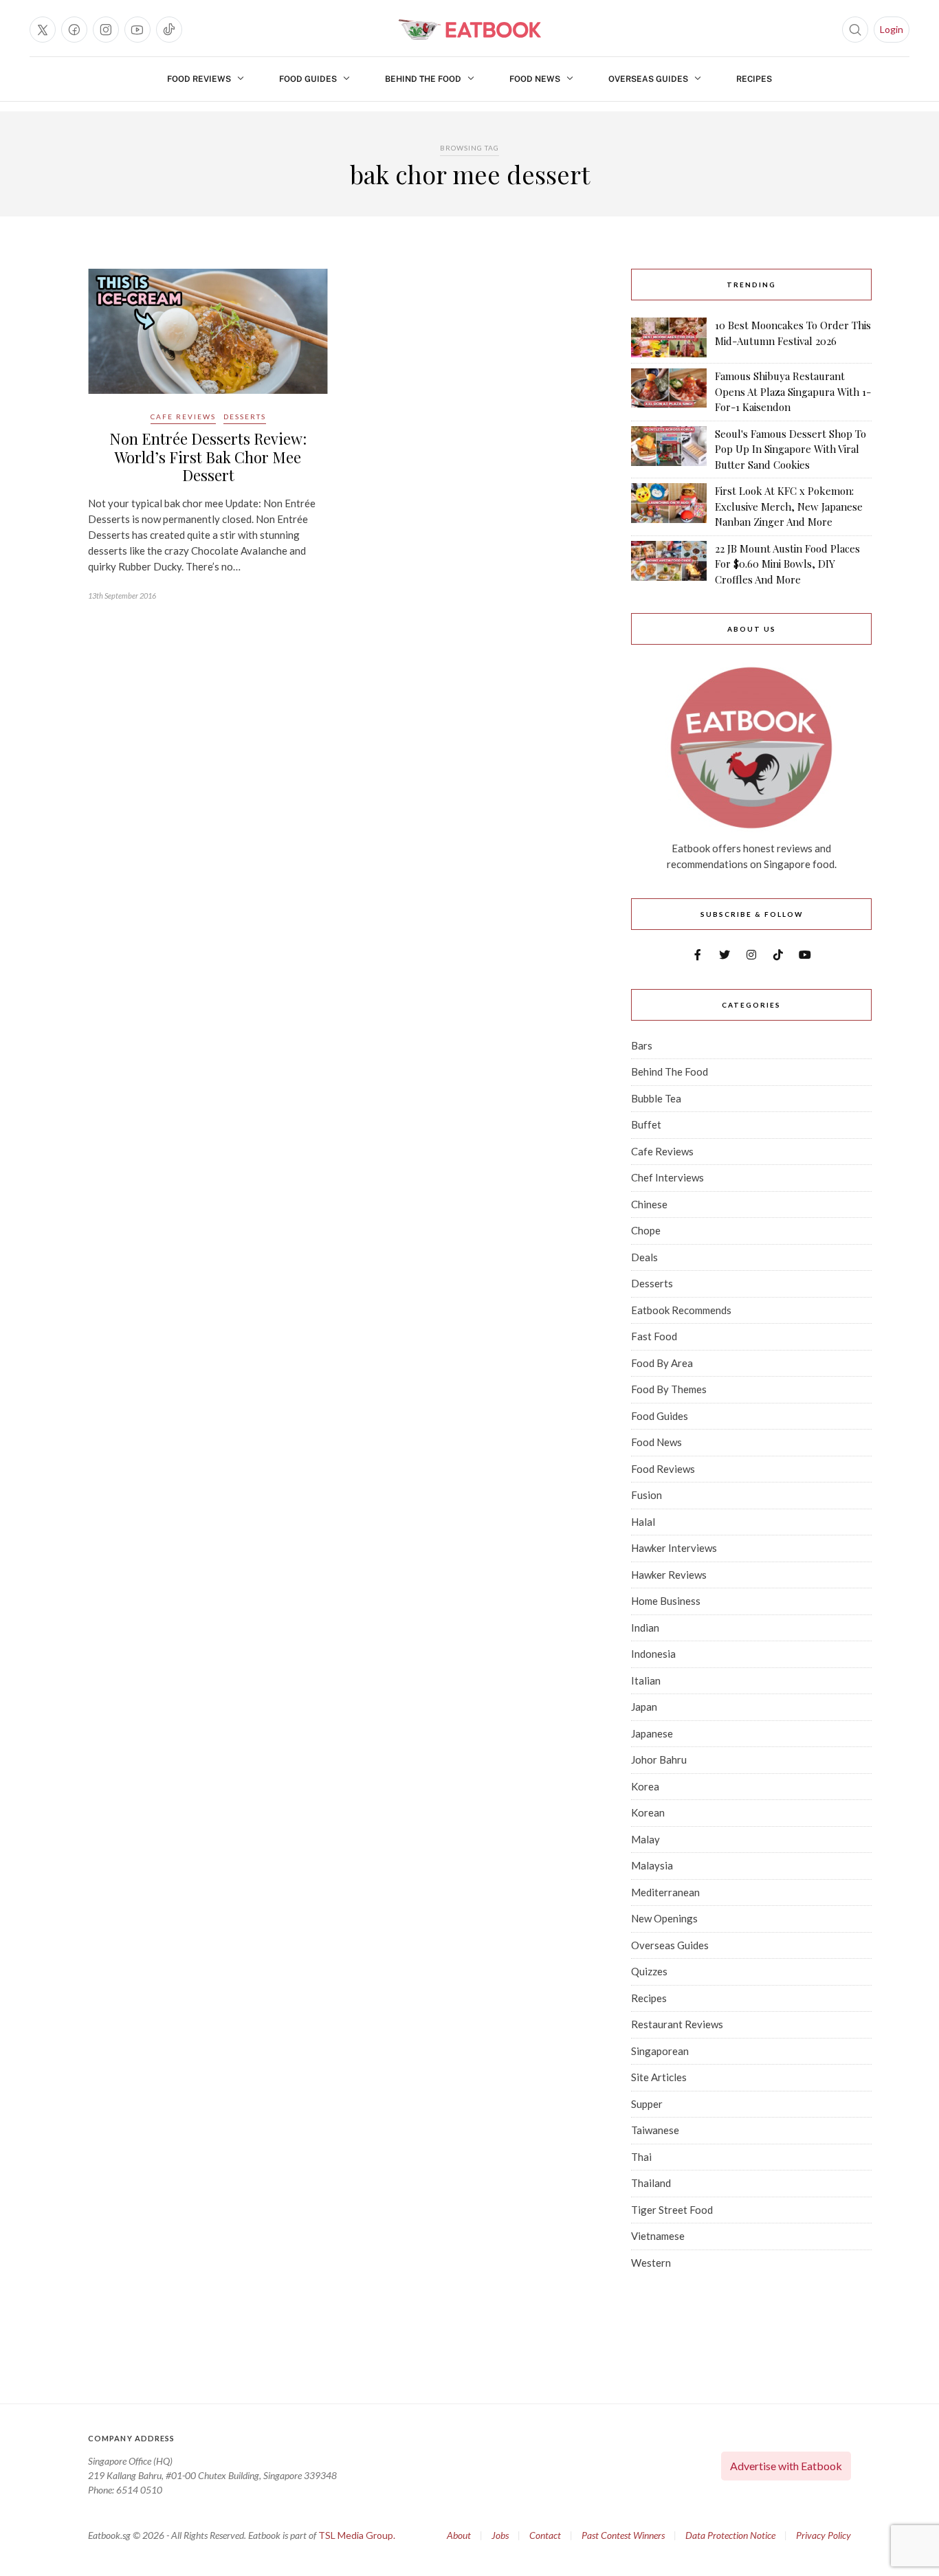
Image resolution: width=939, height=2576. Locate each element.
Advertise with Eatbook (786, 2466)
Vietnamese (658, 2236)
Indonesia (653, 1654)
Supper (647, 2104)
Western (651, 2263)
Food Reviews (199, 79)
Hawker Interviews (674, 1548)
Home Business (666, 1601)
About (459, 2535)
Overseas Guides (648, 79)
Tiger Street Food (672, 2210)
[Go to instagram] (106, 30)
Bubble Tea (656, 1098)
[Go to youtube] (137, 30)
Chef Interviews (667, 1177)
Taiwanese (655, 2130)
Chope (646, 1230)
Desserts (245, 417)
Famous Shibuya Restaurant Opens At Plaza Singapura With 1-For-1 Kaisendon (793, 391)
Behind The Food (423, 79)
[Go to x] (43, 30)
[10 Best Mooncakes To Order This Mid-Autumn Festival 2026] (669, 337)
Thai (641, 2157)
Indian (645, 1628)
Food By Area (662, 1363)
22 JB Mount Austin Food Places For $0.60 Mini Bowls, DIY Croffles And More (787, 564)
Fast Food (654, 1336)
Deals (644, 1257)
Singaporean (660, 2051)
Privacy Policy (824, 2535)
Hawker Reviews (669, 1575)
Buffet (646, 1124)
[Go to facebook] (74, 30)
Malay (645, 1839)
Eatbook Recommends (681, 1310)
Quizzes (649, 1971)
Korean (648, 1812)
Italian (646, 1680)
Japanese (652, 1733)
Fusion (647, 1495)
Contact (545, 2535)
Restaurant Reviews (677, 2024)
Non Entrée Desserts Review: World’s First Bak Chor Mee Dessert (208, 457)
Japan (644, 1707)
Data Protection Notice (730, 2535)
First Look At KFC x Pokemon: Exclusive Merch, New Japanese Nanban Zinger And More (789, 506)
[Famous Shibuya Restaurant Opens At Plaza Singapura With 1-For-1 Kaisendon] (669, 392)
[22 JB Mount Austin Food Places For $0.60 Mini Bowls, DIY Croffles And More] (669, 564)
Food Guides (308, 79)
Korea (645, 1786)
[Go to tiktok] (169, 30)
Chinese (649, 1204)
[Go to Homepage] (469, 30)
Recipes (754, 79)
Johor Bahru (659, 1759)
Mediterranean (665, 1892)
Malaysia (652, 1865)
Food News (535, 79)
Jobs (500, 2535)
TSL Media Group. (357, 2535)
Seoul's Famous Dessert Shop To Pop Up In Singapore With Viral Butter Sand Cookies (791, 449)
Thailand (651, 2183)
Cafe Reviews (183, 417)
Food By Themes (669, 1389)
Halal (643, 1522)
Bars (642, 1045)
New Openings (664, 1918)
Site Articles (659, 2077)
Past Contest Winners (623, 2535)
